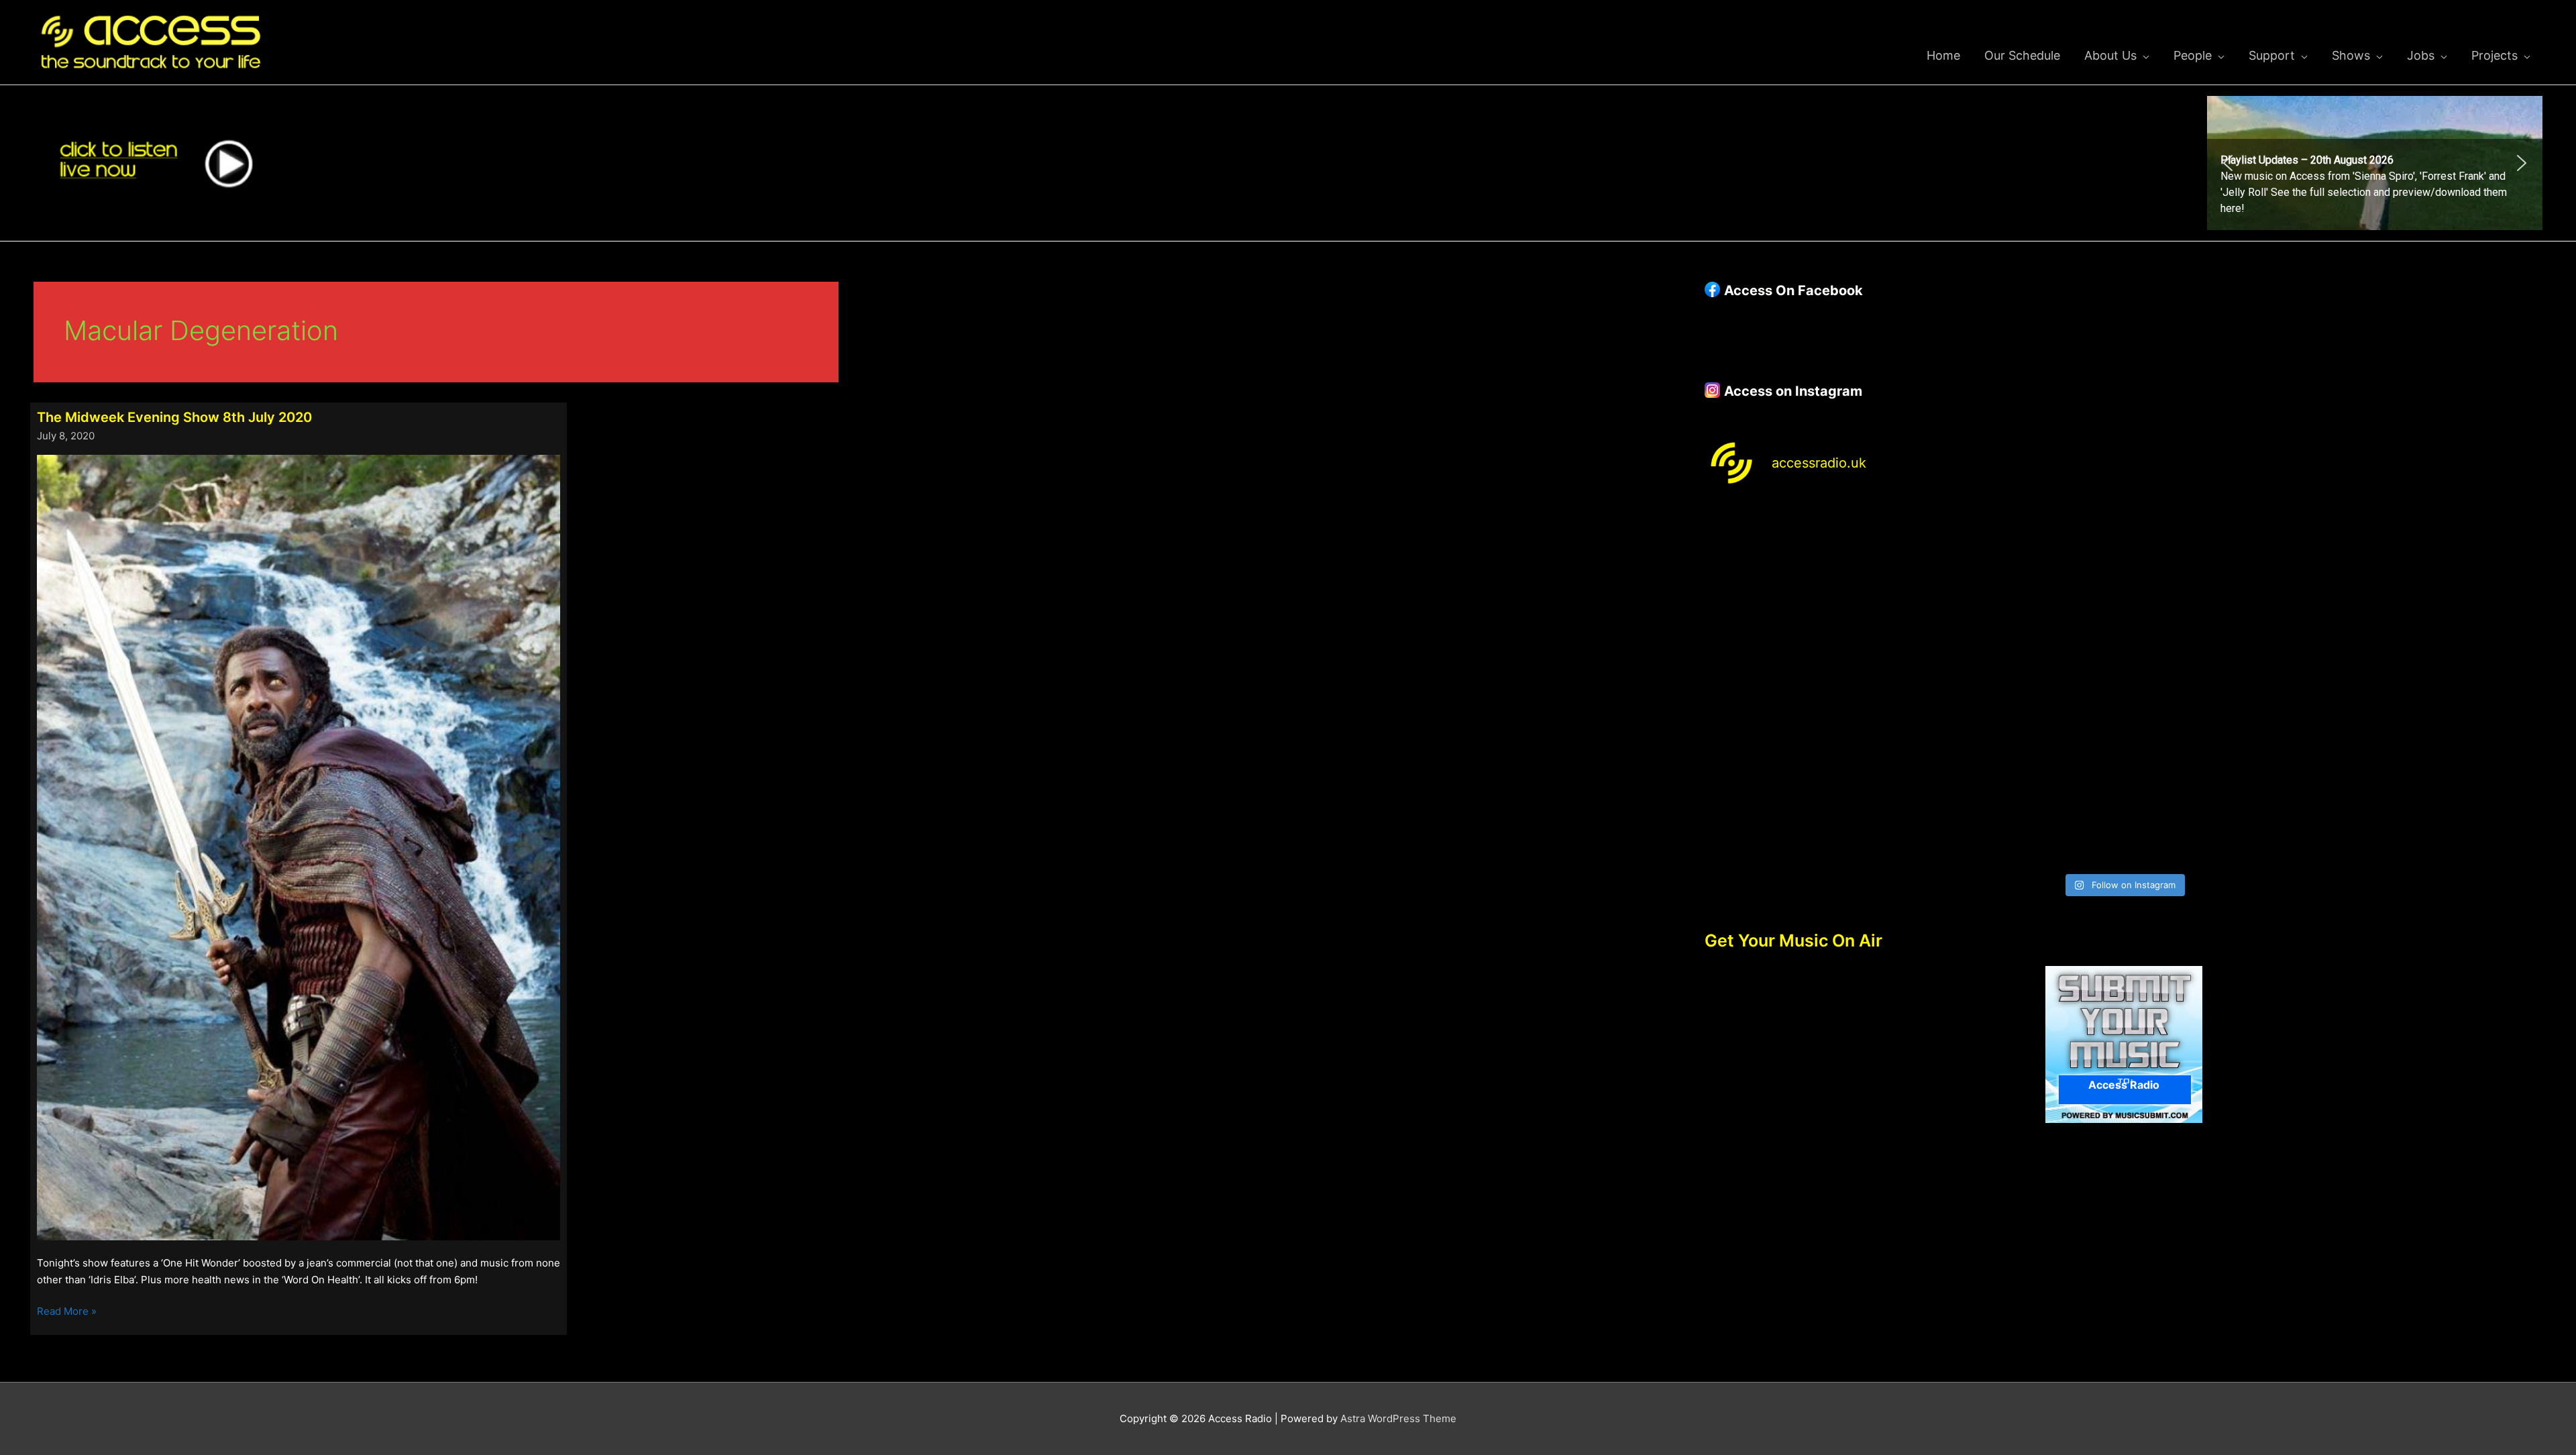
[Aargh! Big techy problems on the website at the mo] (2018, 563)
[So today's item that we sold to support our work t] (2230, 685)
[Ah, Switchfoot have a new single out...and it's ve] (1807, 685)
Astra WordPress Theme (1398, 1418)
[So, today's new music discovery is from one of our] (2440, 563)
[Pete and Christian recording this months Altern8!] (2230, 563)
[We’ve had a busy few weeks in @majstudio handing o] (1807, 563)
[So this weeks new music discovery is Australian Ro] (2440, 685)
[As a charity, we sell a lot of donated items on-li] (1807, 805)
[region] (2375, 163)
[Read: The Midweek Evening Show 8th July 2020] (299, 847)
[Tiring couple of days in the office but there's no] (2018, 805)
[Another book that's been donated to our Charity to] (2018, 685)
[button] (2375, 163)
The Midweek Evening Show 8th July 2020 (174, 417)
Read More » (67, 1312)
